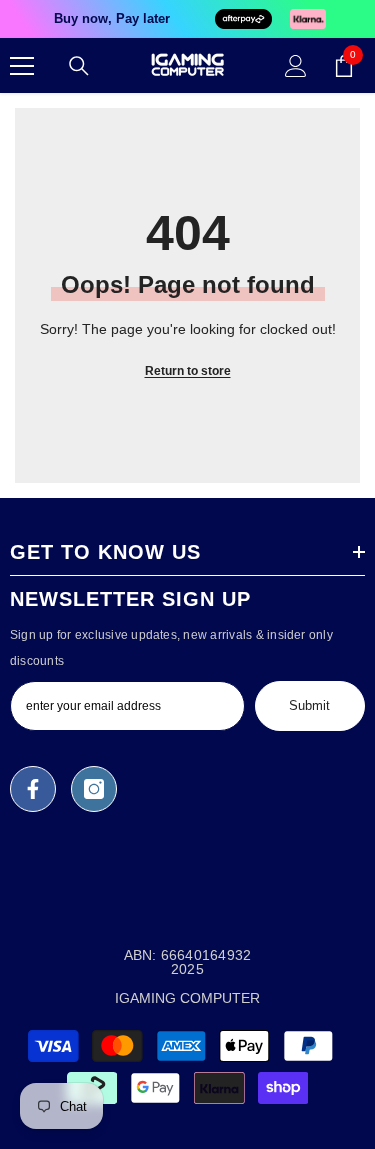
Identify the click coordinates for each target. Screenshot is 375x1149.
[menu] (22, 66)
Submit (309, 705)
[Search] (79, 66)
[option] (187, 19)
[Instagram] (94, 789)
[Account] (296, 66)
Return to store (188, 371)
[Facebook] (33, 789)
